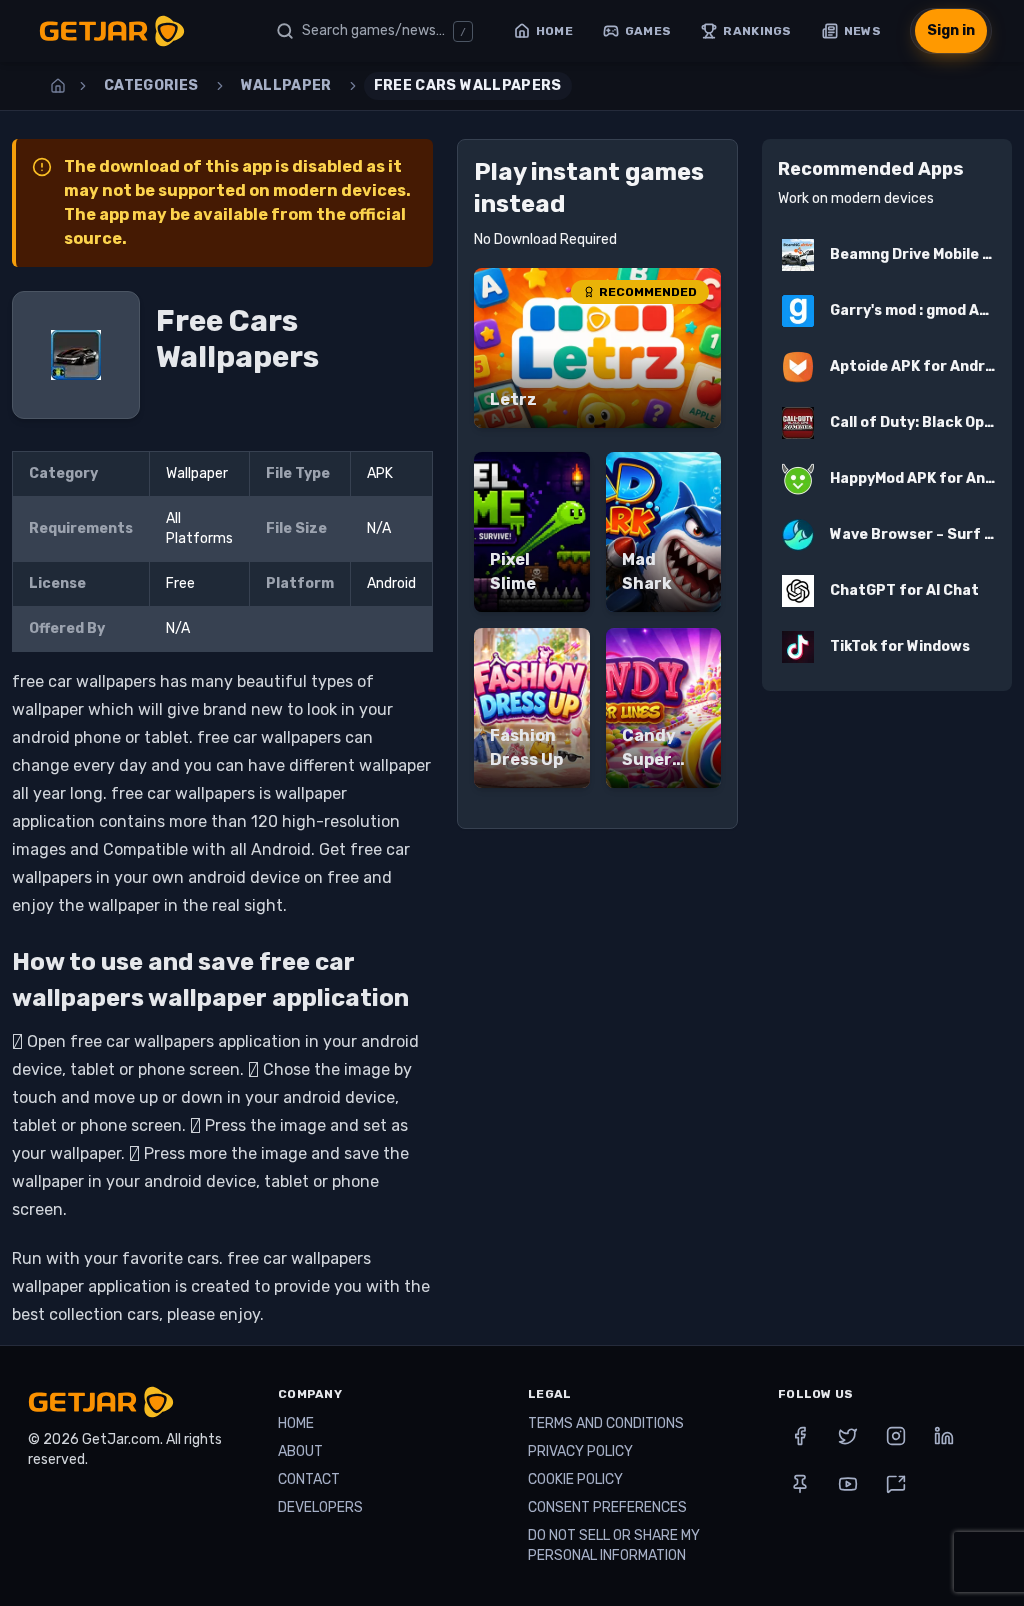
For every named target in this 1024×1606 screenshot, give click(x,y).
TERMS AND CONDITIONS (606, 1423)
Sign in (951, 30)
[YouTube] (848, 1484)
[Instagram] (896, 1436)
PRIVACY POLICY (580, 1451)
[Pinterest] (800, 1484)
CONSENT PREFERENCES (607, 1507)
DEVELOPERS (320, 1507)
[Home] (58, 86)
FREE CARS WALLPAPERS (468, 85)
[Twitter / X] (848, 1436)
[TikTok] (896, 1484)
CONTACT (309, 1479)
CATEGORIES (151, 85)
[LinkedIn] (944, 1436)
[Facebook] (800, 1436)
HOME (296, 1423)
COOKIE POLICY (575, 1479)
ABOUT (300, 1451)
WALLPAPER (286, 85)
